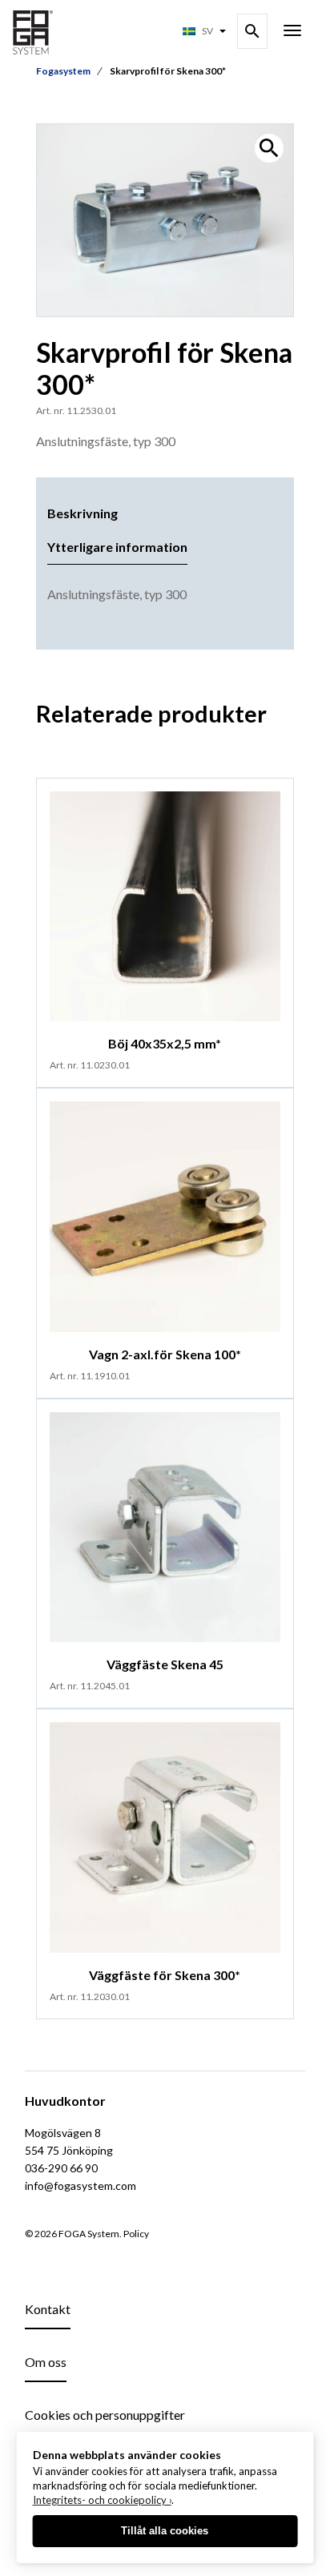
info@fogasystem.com (80, 2186)
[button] (269, 148)
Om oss (46, 2362)
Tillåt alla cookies (165, 2531)
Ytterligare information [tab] (117, 547)
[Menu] (292, 32)
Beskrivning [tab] (82, 513)
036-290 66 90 (61, 2168)
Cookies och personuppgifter (105, 2415)
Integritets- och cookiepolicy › (102, 2500)
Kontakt (48, 2309)
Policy (136, 2234)
